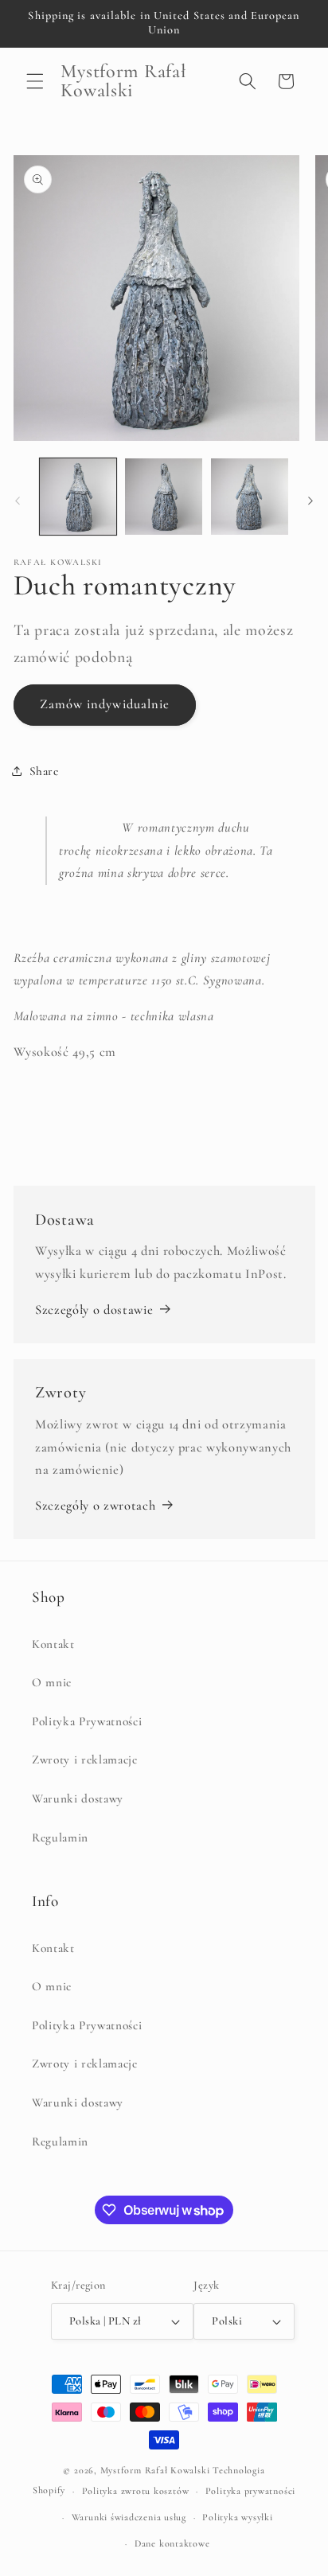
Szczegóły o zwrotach (95, 1506)
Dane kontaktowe (172, 2543)
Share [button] (44, 771)
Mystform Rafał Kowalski (155, 2470)
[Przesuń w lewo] (18, 501)
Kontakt (53, 1644)
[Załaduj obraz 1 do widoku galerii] (78, 497)
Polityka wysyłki (237, 2517)
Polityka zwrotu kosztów (136, 2491)
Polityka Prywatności (87, 1721)
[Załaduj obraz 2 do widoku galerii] (164, 497)
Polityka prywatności (250, 2491)
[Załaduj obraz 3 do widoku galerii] (250, 497)
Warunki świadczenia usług (129, 2517)
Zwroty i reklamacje (85, 1760)
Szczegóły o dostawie (94, 1310)
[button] (35, 81)
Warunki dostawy (78, 1799)
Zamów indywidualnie (105, 704)
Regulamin (60, 1837)
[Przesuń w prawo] (310, 501)
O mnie (52, 1682)
